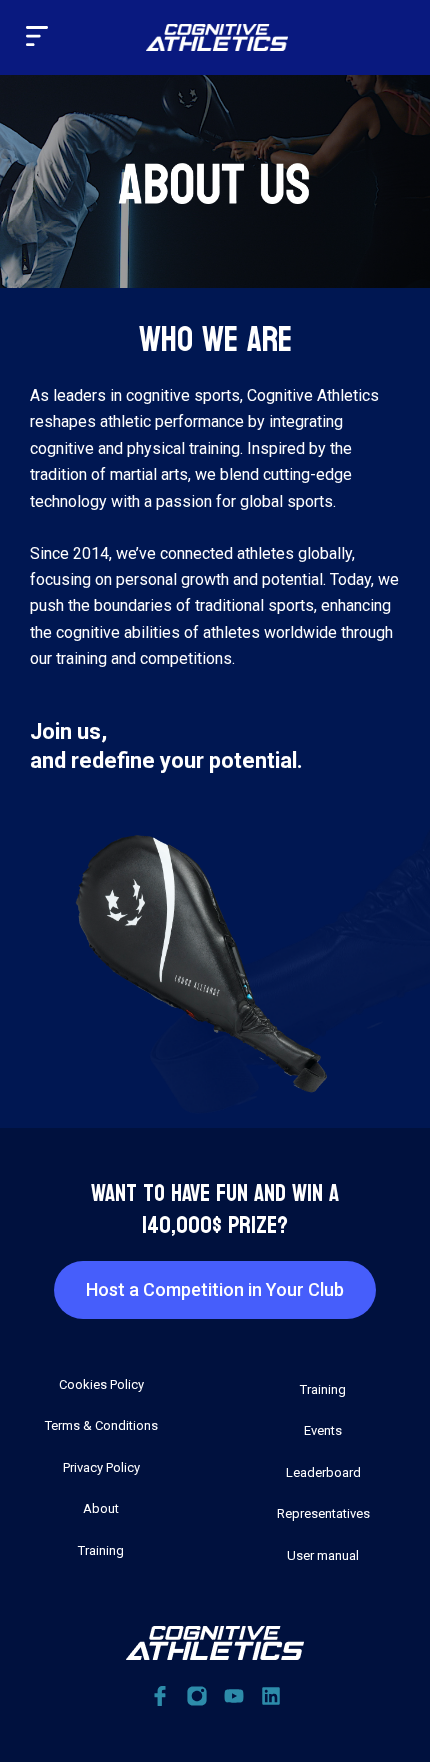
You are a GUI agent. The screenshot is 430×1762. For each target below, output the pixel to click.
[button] (36, 37)
